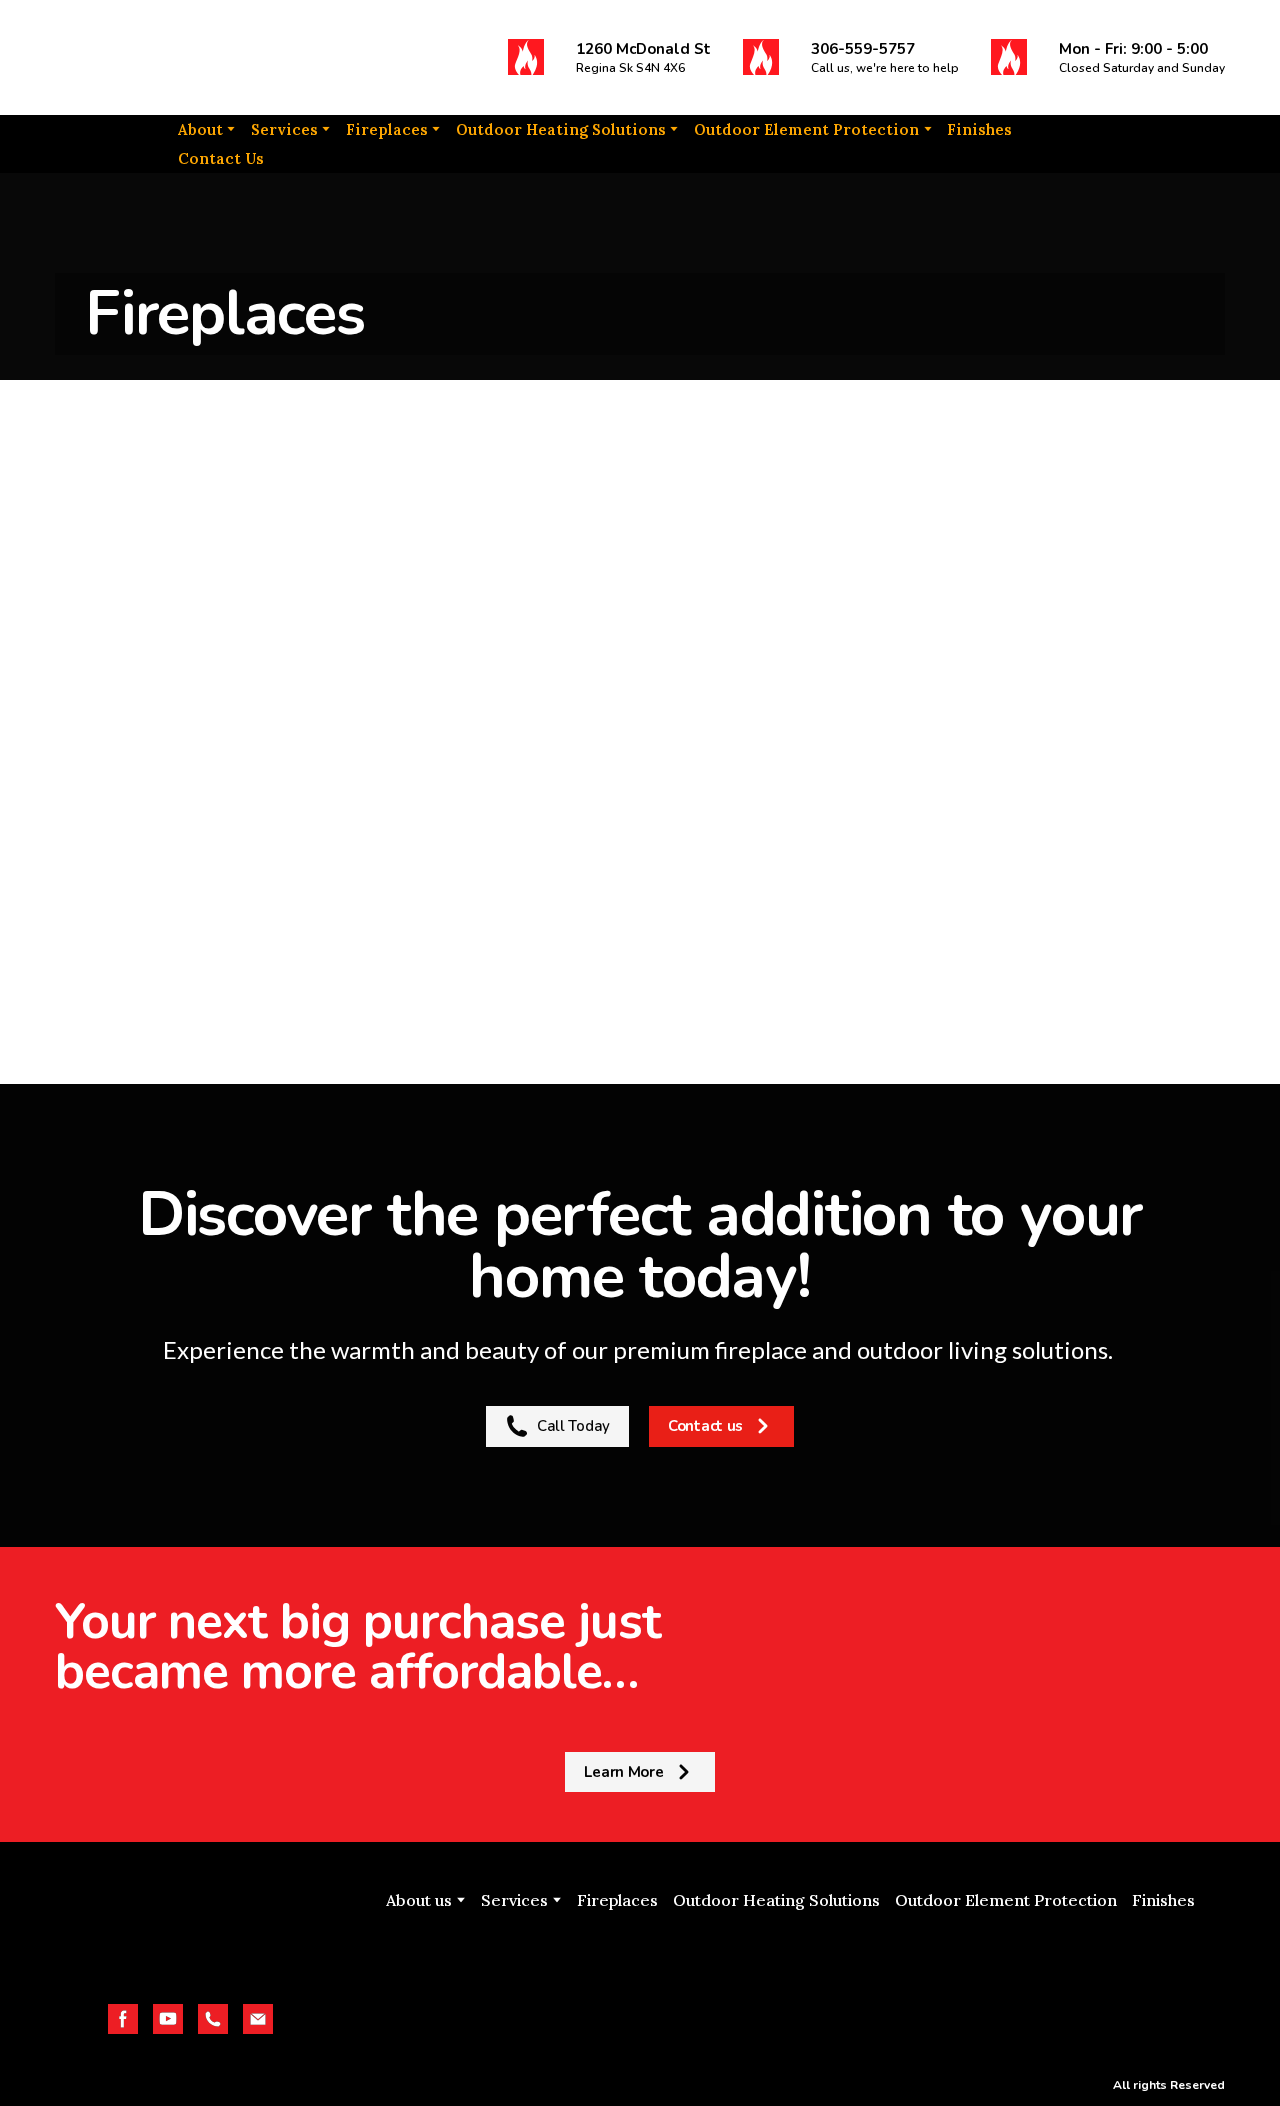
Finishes (979, 129)
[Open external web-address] (790, 1977)
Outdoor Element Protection (806, 129)
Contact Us (221, 158)
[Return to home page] (180, 57)
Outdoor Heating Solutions (561, 129)
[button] (526, 57)
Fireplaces (387, 129)
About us (419, 1900)
